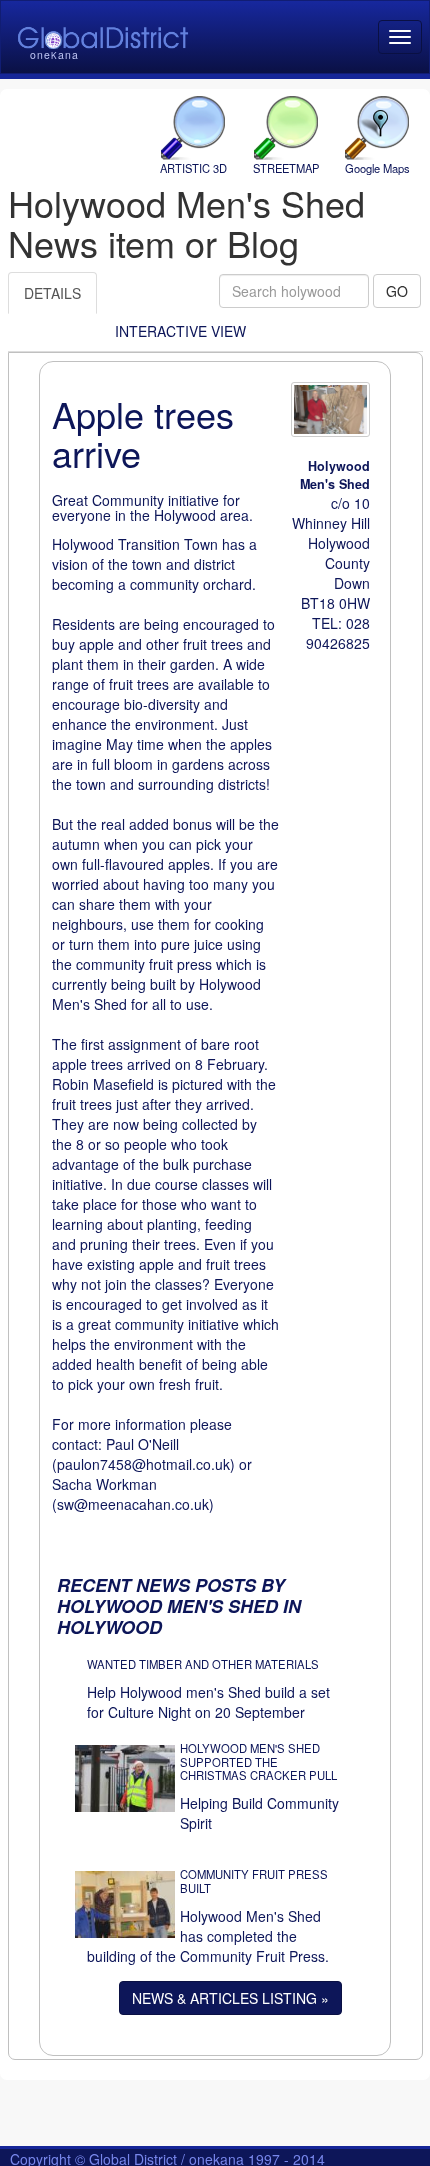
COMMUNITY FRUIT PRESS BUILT (254, 1881)
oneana (54, 54)
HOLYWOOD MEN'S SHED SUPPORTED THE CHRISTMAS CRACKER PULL (258, 1762)
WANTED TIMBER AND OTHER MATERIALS (203, 1664)
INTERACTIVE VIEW (180, 331)
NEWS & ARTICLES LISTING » (230, 1998)
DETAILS (52, 293)
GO (397, 291)
